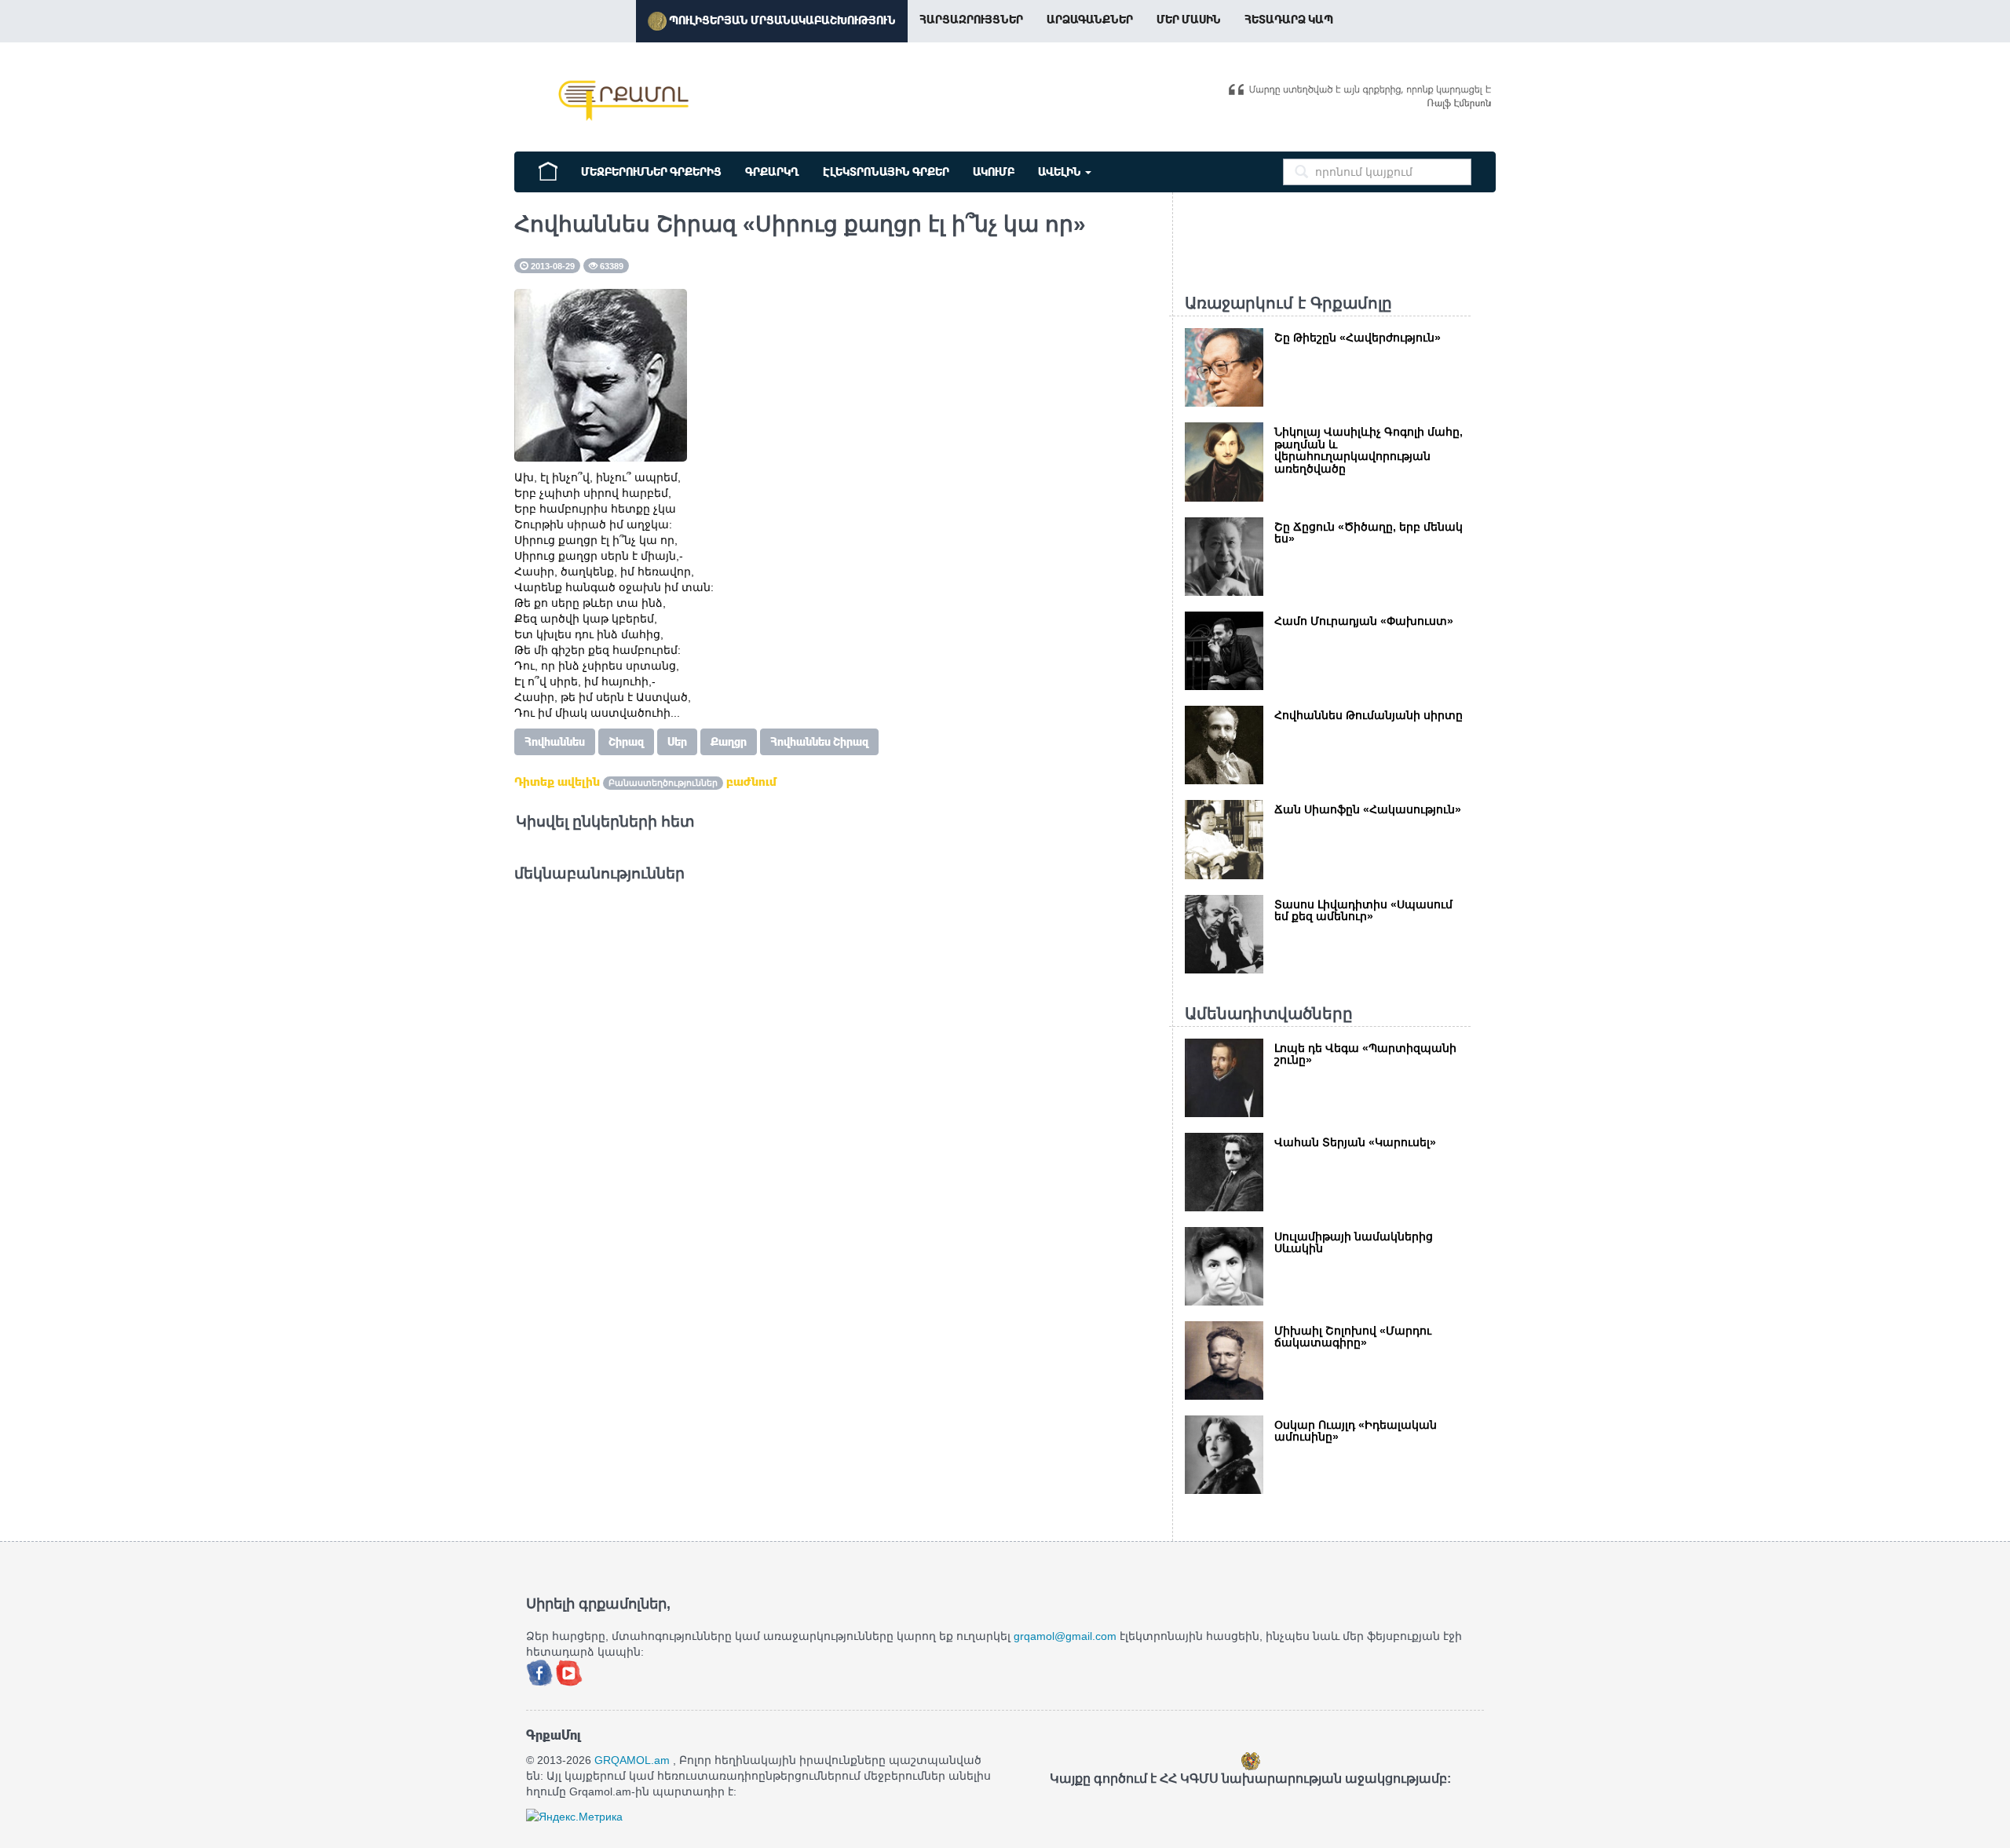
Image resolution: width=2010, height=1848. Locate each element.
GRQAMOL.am (632, 1760)
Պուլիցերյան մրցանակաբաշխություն (781, 20)
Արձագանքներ (1090, 20)
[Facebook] (541, 1671)
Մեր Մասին (1189, 20)
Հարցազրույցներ (971, 20)
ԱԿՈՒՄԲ (994, 172)
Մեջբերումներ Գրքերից (651, 172)
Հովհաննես (555, 742)
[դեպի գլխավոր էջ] (548, 170)
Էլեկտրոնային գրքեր (886, 172)
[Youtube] (569, 1671)
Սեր (677, 742)
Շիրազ (626, 742)
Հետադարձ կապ (1289, 20)
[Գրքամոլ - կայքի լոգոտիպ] (624, 100)
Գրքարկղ (772, 172)
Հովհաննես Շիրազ (819, 742)
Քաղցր (729, 742)
